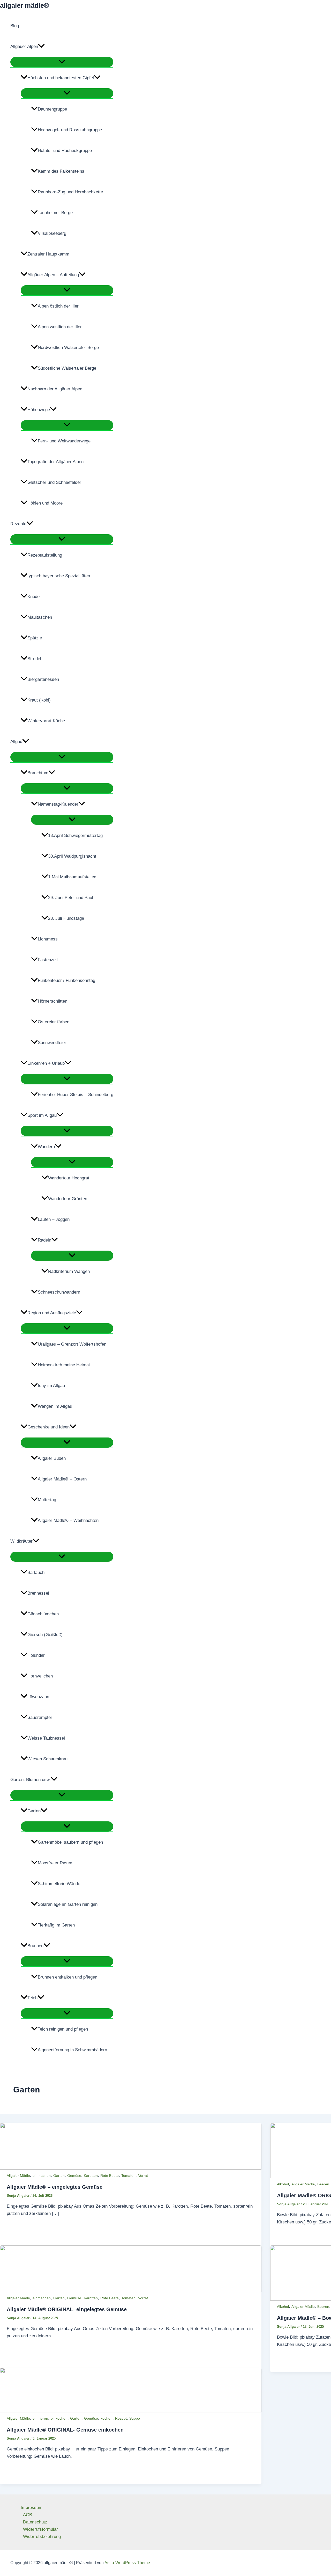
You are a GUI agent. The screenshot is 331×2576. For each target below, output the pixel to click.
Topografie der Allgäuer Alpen (55, 462)
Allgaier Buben (52, 1458)
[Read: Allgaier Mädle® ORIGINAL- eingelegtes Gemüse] (131, 2291)
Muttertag (47, 1500)
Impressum (32, 2508)
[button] (41, 47)
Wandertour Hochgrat (69, 1178)
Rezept (121, 2418)
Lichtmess (48, 939)
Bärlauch (36, 1572)
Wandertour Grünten (68, 1199)
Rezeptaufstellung (45, 555)
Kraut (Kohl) (39, 700)
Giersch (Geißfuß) (45, 1635)
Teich (32, 1998)
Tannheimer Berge (55, 213)
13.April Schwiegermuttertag (75, 835)
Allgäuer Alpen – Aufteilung (53, 275)
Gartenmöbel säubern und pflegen (70, 1842)
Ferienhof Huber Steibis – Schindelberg (76, 1095)
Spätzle (35, 638)
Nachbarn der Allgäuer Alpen (55, 389)
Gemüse (74, 2176)
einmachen (42, 2176)
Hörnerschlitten (52, 1001)
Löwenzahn (38, 1697)
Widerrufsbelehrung (42, 2537)
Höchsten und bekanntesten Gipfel (61, 78)
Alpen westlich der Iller (60, 327)
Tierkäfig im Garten (56, 1925)
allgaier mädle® (24, 5)
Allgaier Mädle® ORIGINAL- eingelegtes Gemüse (67, 2309)
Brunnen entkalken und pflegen (67, 1977)
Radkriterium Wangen (69, 1271)
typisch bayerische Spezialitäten (59, 576)
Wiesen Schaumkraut (48, 1759)
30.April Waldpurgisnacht (72, 856)
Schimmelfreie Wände (59, 1884)
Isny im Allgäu (51, 1386)
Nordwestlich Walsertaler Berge (68, 348)
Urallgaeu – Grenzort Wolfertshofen (72, 1344)
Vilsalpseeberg (52, 233)
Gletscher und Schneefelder (54, 482)
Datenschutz (35, 2522)
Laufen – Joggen (54, 1219)
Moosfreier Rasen (55, 1863)
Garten (34, 1811)
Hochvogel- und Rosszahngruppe (70, 130)
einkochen (59, 2418)
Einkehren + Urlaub (46, 1063)
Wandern (46, 1147)
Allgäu (16, 742)
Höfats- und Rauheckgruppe (65, 151)
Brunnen (35, 1946)
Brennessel (38, 1593)
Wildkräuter (21, 1541)
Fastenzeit (48, 960)
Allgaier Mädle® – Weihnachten (68, 1520)
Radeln (44, 1240)
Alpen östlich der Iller (58, 306)
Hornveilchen (40, 1676)
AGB (28, 2515)
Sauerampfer (40, 1717)
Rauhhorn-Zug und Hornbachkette (70, 192)
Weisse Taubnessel (46, 1738)
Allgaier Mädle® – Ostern (62, 1479)
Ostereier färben (54, 1022)
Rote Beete (110, 2176)
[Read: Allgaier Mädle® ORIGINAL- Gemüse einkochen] (131, 2411)
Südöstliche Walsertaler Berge (67, 368)
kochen (107, 2418)
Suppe (135, 2418)
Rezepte (18, 524)
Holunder (36, 1655)
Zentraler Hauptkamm (48, 254)
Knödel (34, 597)
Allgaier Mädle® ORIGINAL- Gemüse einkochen (65, 2430)
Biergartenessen (43, 679)
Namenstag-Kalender (58, 804)
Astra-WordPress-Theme (127, 2563)
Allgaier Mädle (18, 2176)
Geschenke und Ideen (48, 1427)
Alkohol (283, 2184)
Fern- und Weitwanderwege (64, 441)
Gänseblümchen (43, 1614)
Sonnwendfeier (52, 1043)
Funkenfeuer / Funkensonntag (66, 980)
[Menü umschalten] (62, 62)
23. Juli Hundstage (66, 918)
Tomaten (128, 2176)
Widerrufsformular (40, 2529)
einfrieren (40, 2418)
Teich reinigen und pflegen (63, 2029)
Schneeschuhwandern (59, 1292)
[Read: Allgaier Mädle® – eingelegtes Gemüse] (131, 2168)
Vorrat (143, 2176)
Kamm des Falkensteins (61, 171)
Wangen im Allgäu (55, 1406)
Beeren (323, 2184)
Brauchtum (38, 773)
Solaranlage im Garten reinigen (68, 1904)
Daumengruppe (52, 109)
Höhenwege (39, 410)
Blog (15, 26)
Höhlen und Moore (45, 503)
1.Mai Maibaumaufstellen (72, 877)
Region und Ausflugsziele (52, 1313)
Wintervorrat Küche (46, 721)
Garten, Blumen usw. (31, 1780)
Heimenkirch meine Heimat (64, 1365)
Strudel (34, 659)
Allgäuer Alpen (24, 46)
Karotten (91, 2176)
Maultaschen (40, 617)
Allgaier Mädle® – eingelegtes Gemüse (55, 2187)
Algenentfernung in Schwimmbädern (72, 2050)
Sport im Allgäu (42, 1115)
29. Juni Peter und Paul (71, 898)
